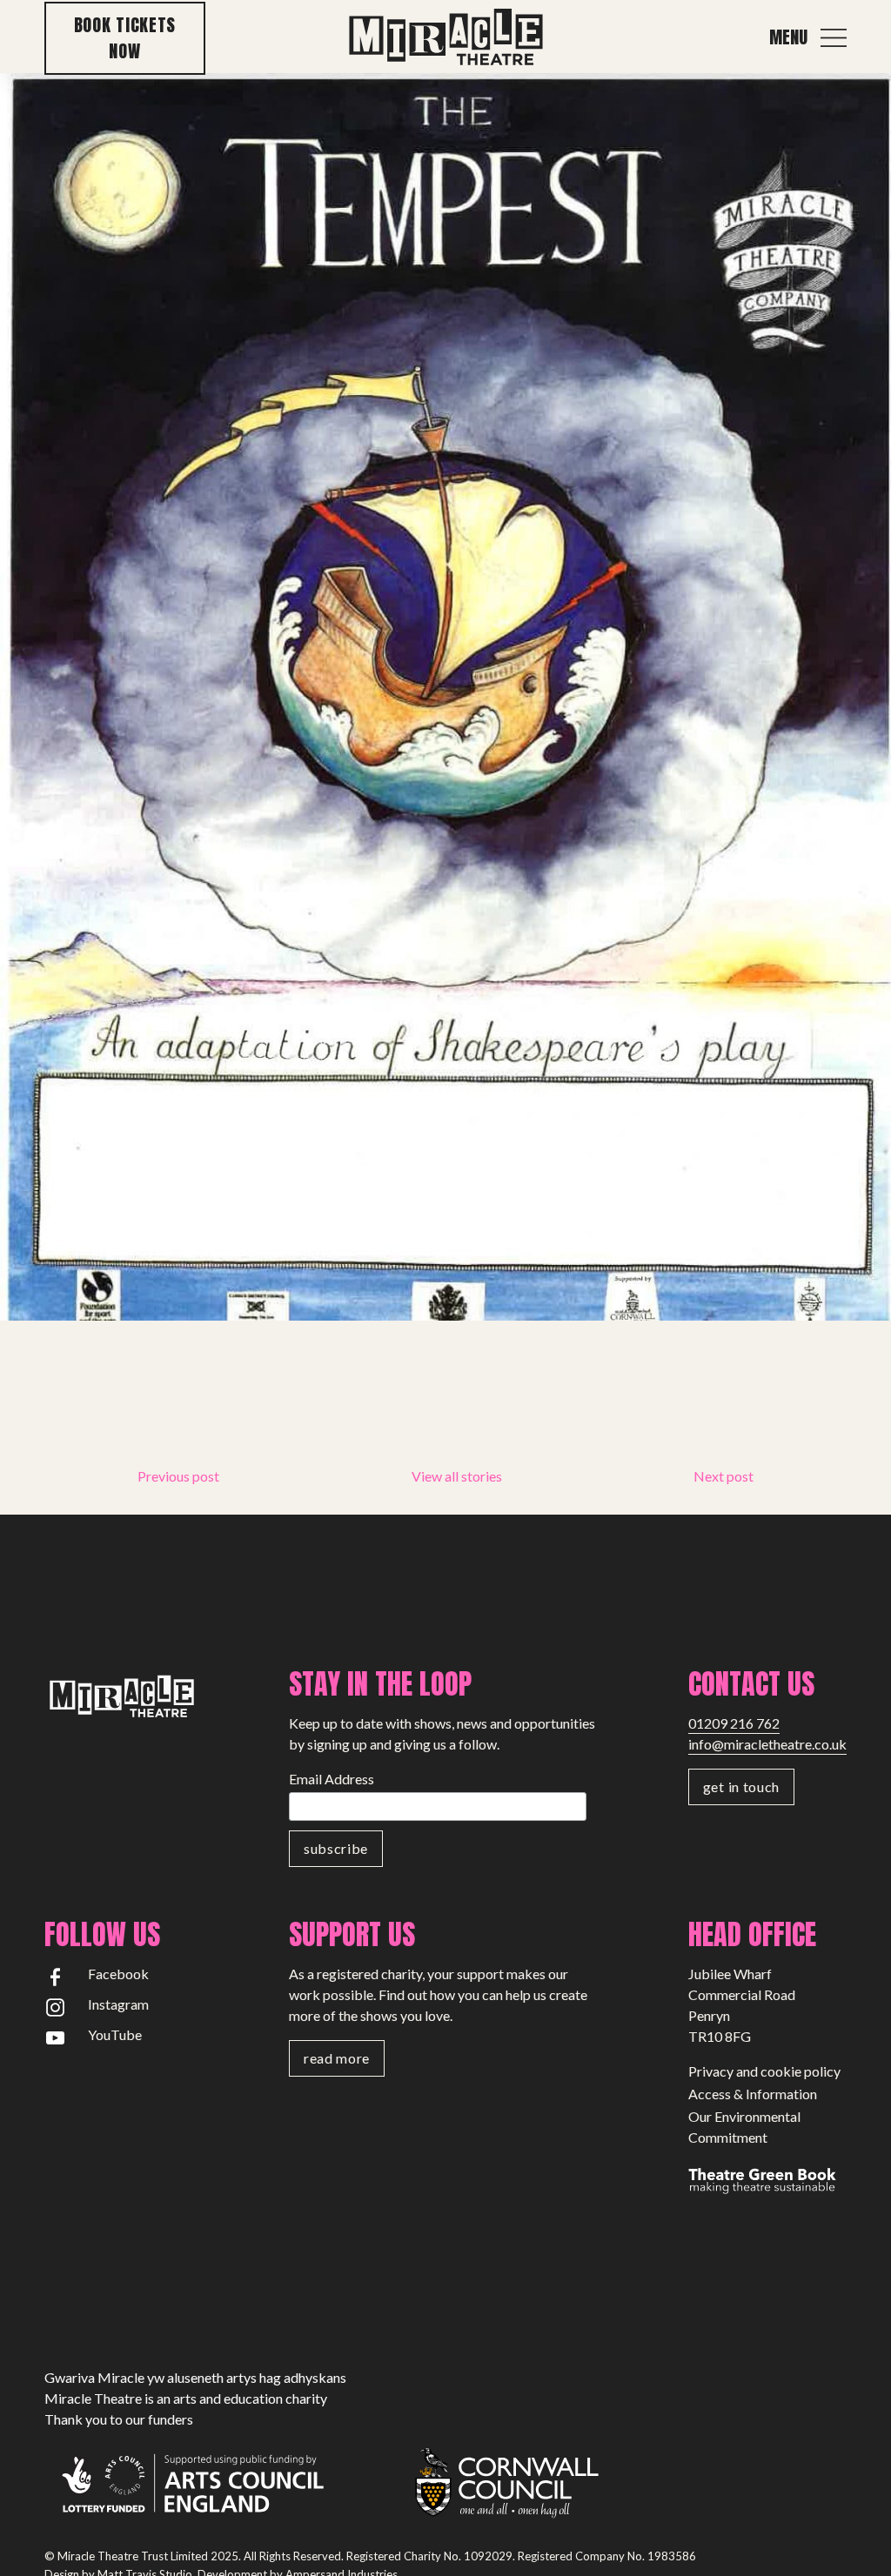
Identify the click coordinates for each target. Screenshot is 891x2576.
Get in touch (741, 1786)
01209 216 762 (734, 1723)
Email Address (332, 1779)
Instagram (118, 2004)
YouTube (115, 2034)
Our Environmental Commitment (744, 2127)
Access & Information (753, 2094)
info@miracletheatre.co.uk (767, 1744)
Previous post (178, 1476)
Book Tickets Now (125, 38)
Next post (724, 1476)
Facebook (118, 1974)
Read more (337, 2058)
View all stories (457, 1476)
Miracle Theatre (445, 38)
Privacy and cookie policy (764, 2071)
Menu (788, 37)
